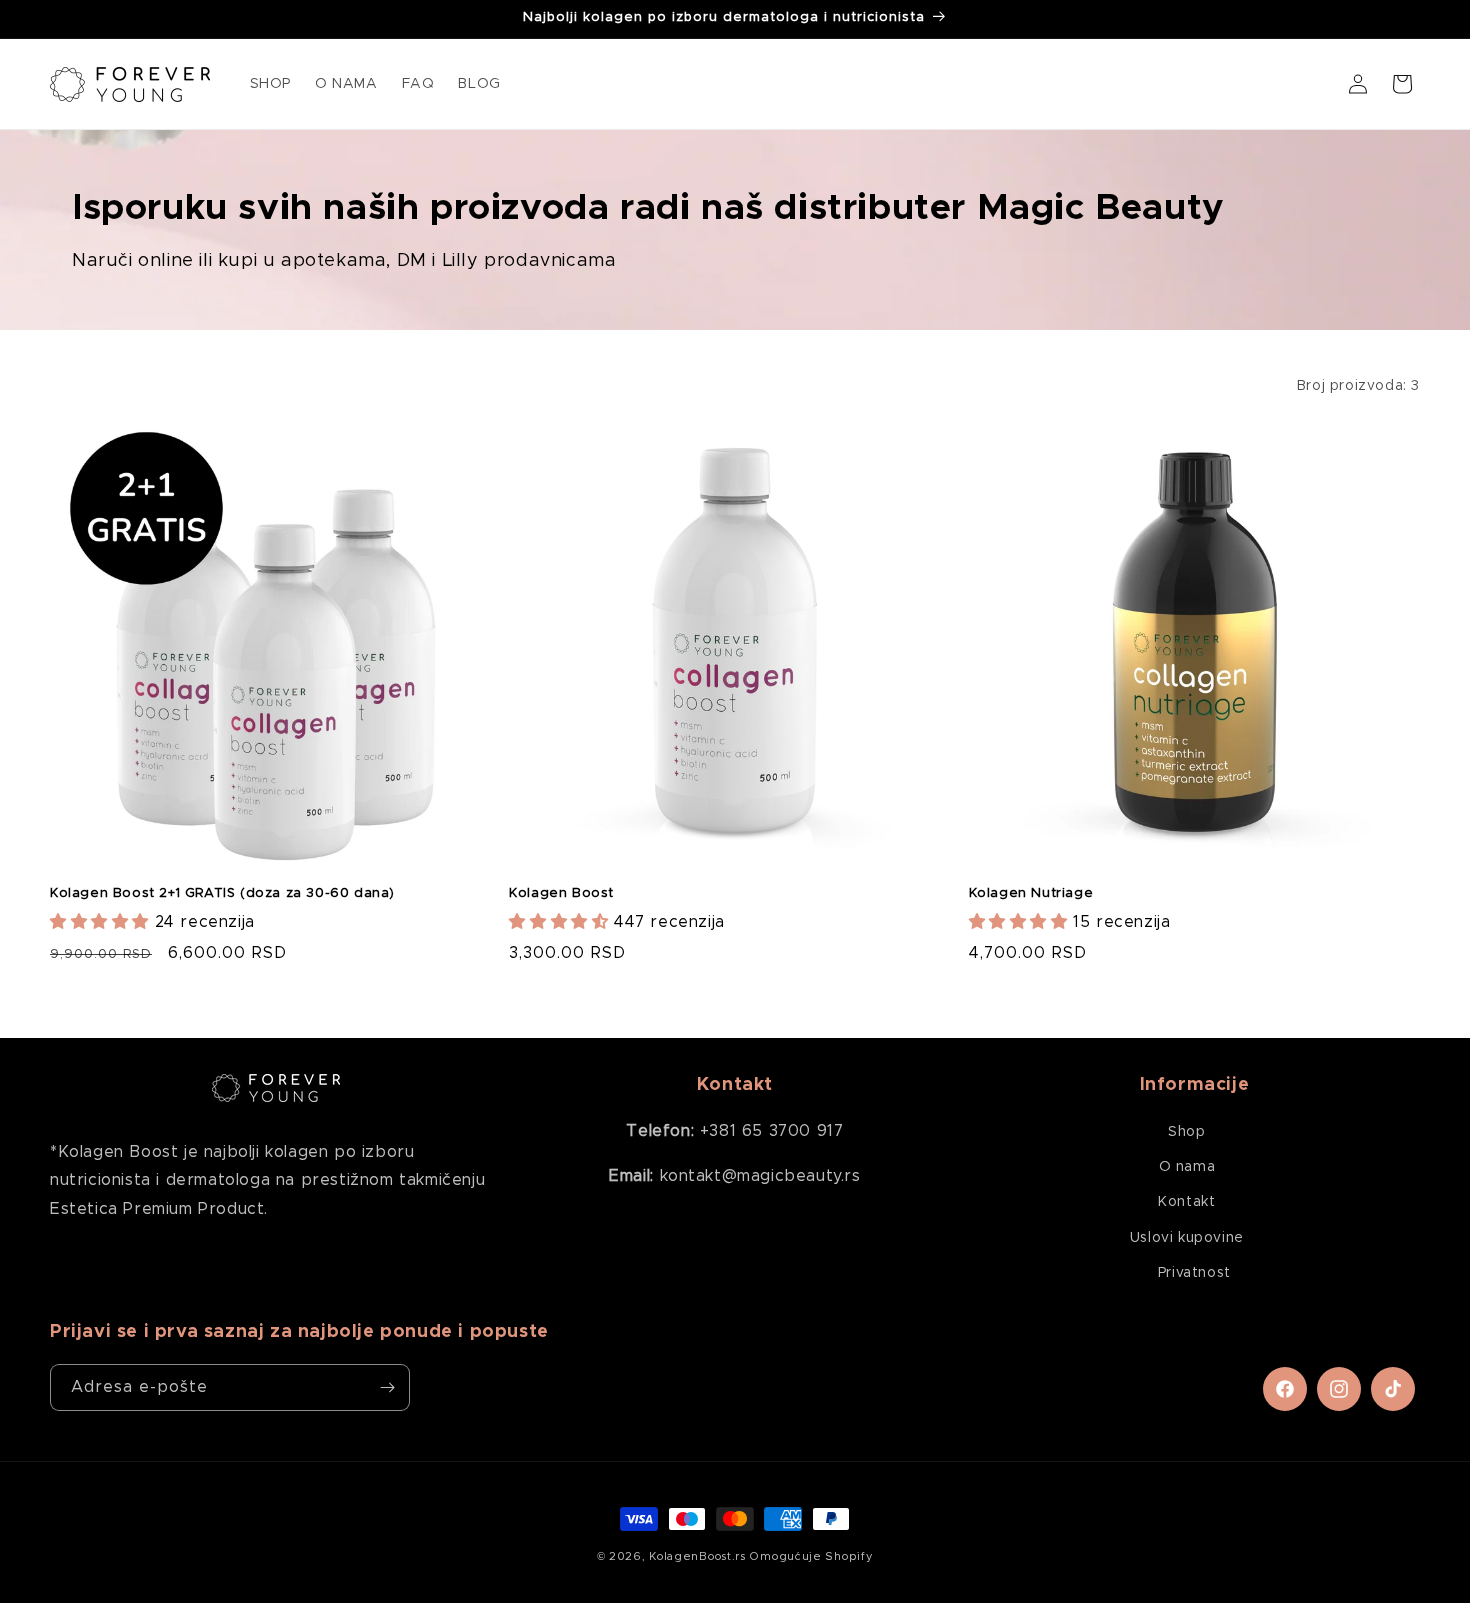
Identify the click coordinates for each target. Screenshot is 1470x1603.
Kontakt (1186, 1202)
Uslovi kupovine (1187, 1238)
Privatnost (1194, 1273)
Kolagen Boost (561, 893)
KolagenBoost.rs (697, 1556)
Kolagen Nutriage (1031, 893)
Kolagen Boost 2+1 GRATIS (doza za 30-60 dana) (222, 893)
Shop (1186, 1132)
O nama (1187, 1167)
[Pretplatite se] (387, 1387)
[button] (1402, 84)
